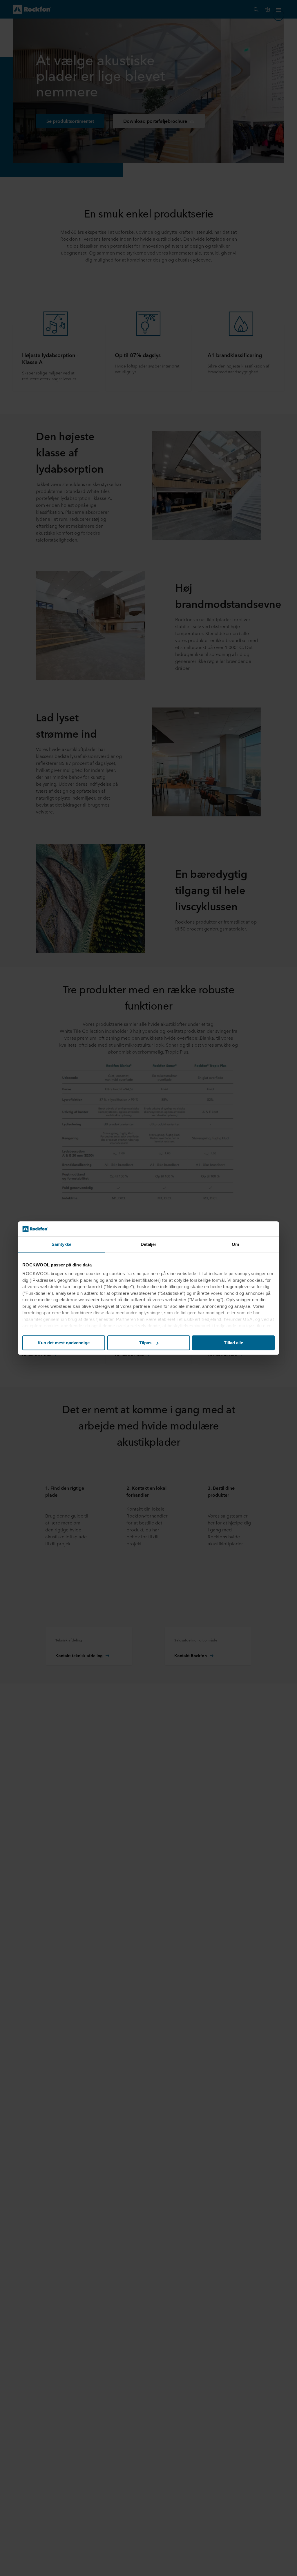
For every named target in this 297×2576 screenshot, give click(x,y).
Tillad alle (233, 1343)
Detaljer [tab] (149, 1244)
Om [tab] (235, 1244)
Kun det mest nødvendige (64, 1343)
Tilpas (145, 1343)
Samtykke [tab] (62, 1244)
